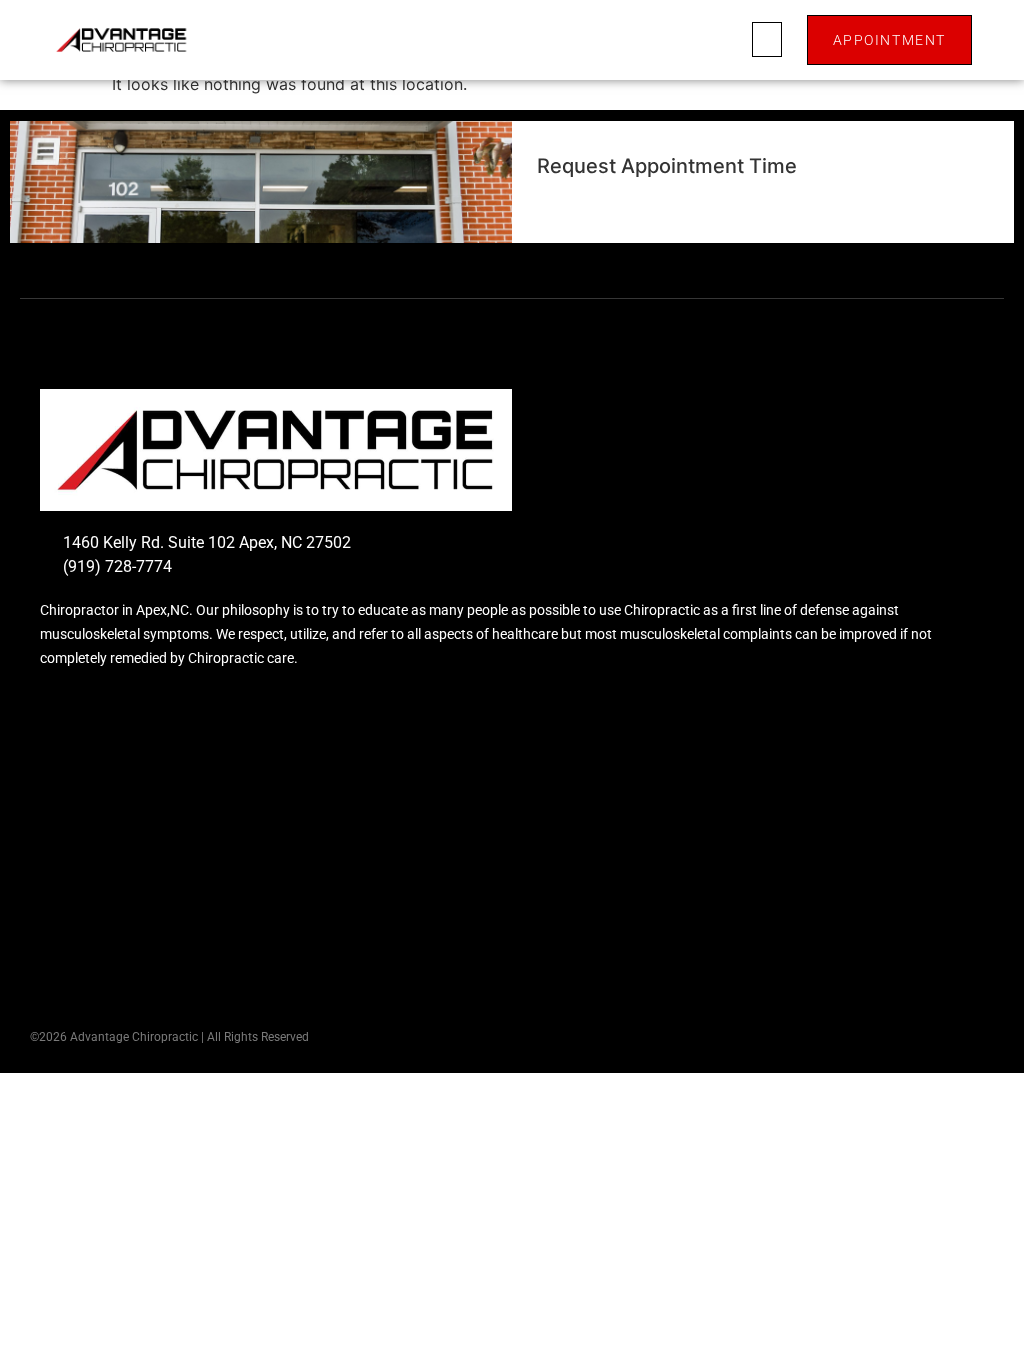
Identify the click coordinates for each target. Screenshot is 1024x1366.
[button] (767, 39)
